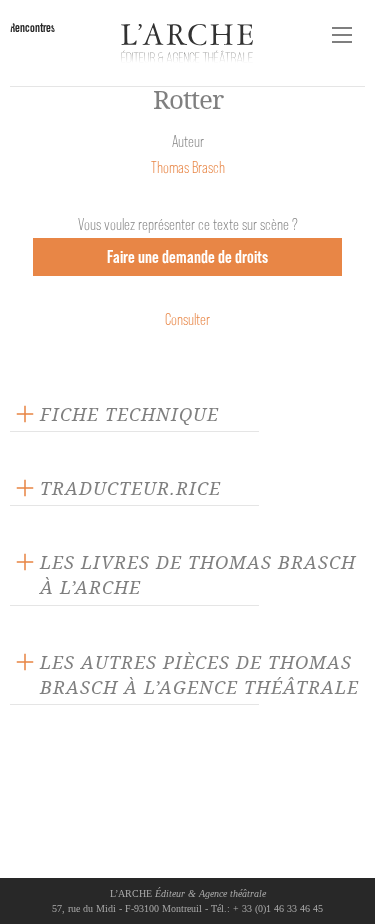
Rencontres (32, 27)
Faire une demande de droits (187, 256)
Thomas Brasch (188, 167)
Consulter (187, 319)
